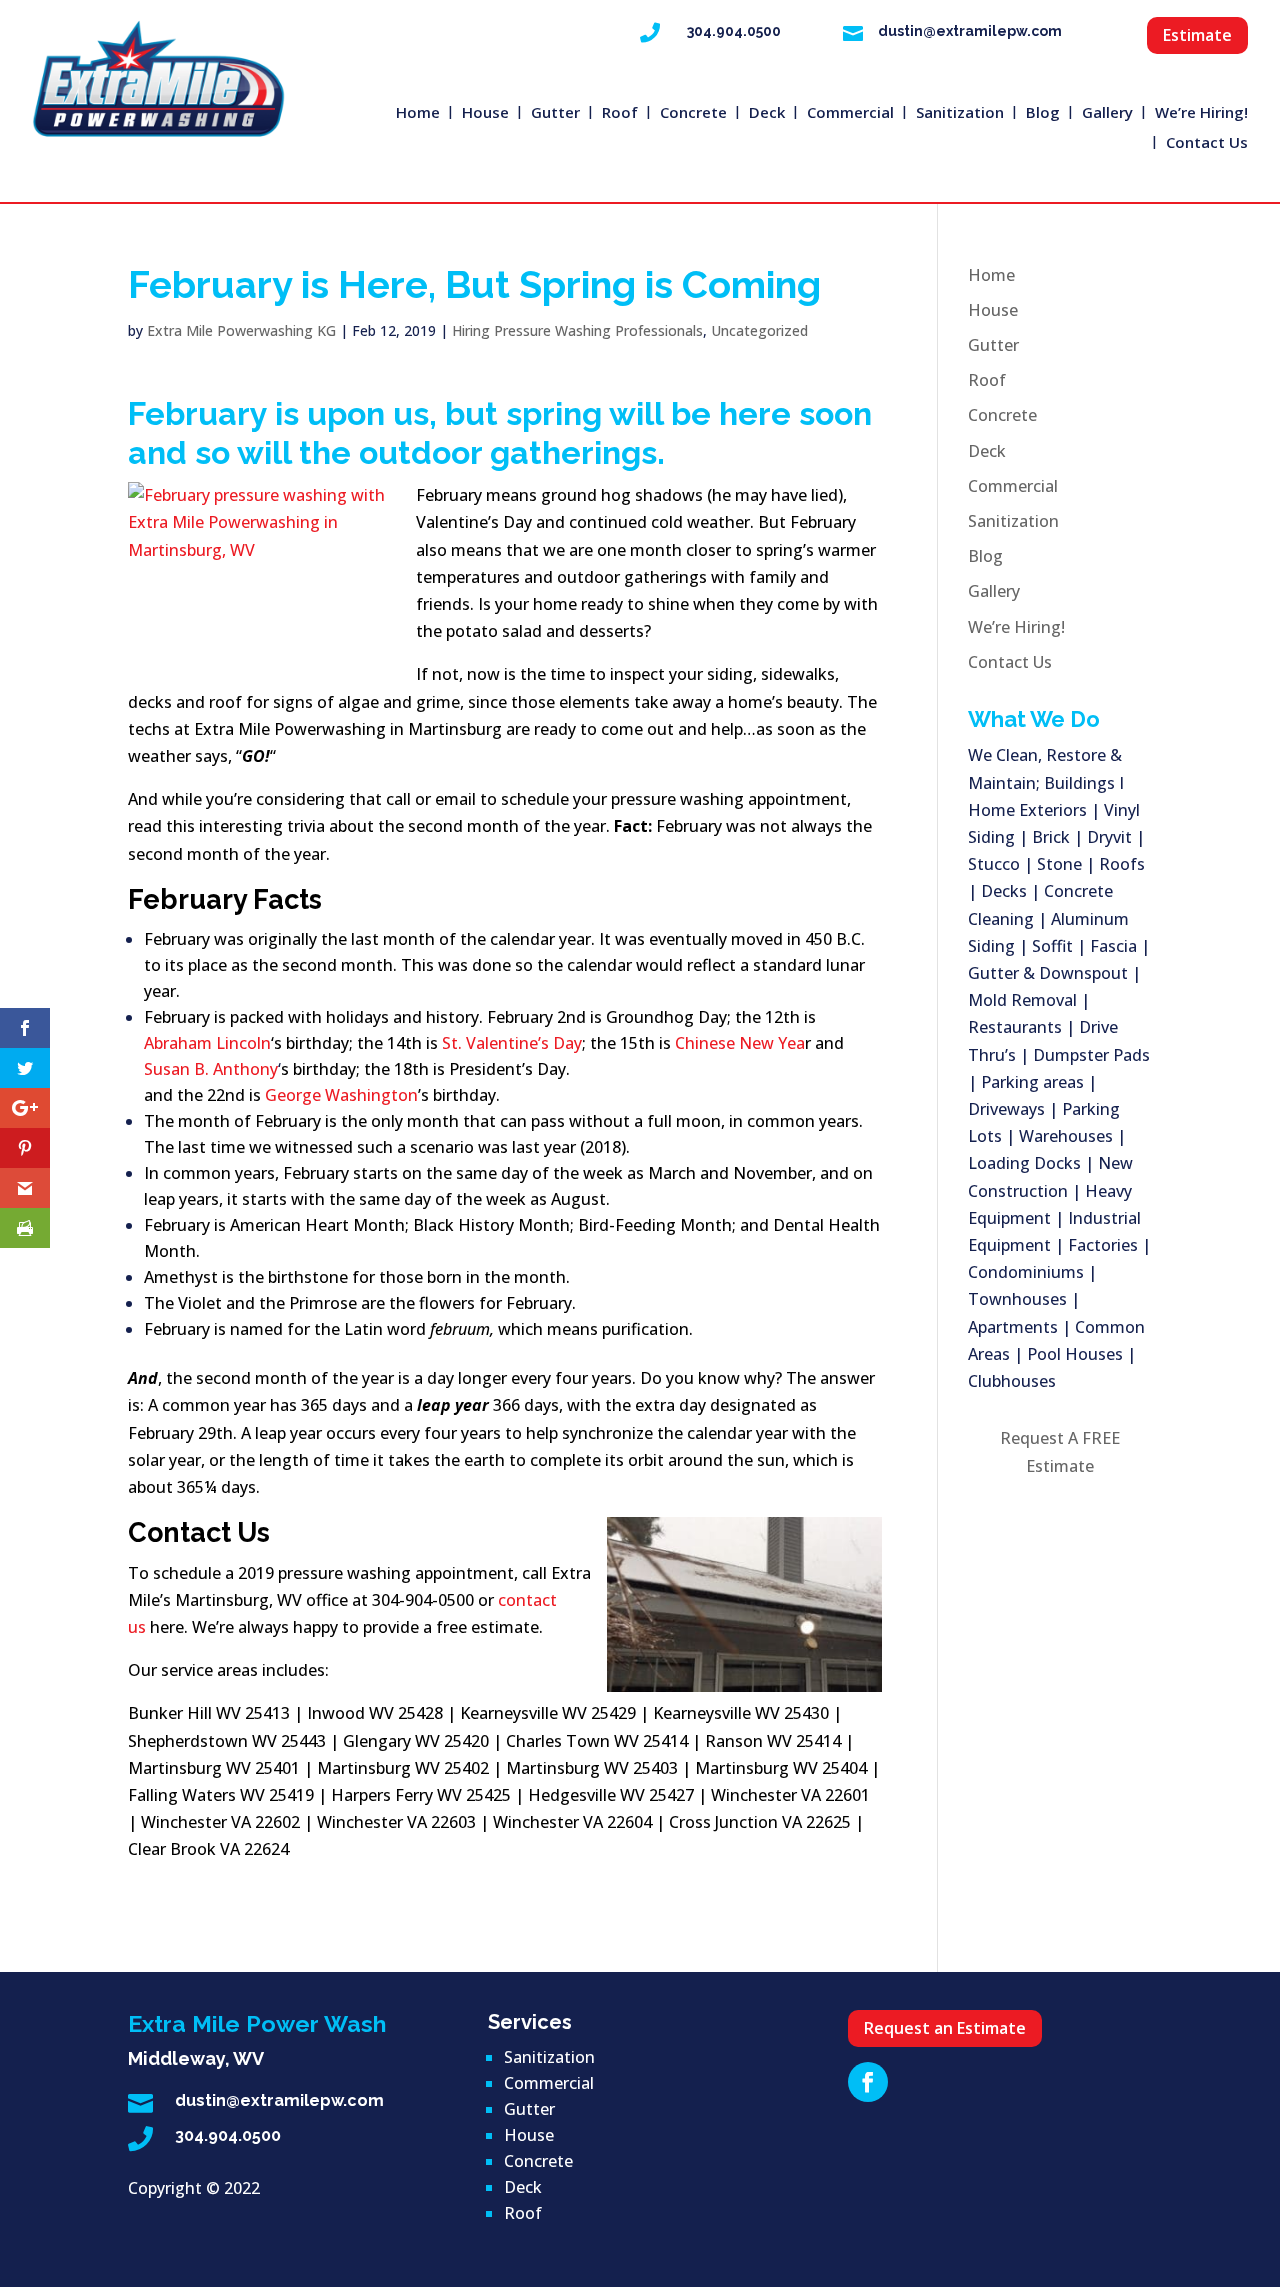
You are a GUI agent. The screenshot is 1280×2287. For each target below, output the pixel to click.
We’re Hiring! (1201, 113)
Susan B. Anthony (211, 1069)
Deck (767, 113)
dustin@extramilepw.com (970, 31)
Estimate (1197, 35)
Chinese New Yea (740, 1043)
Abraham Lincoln (207, 1043)
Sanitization (960, 113)
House (485, 113)
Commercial (850, 113)
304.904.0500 (734, 31)
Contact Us (1207, 143)
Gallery (1107, 113)
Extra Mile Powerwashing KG (241, 330)
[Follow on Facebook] (868, 2082)
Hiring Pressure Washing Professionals (577, 330)
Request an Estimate (945, 2028)
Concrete (693, 113)
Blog (1043, 113)
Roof (620, 113)
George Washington (341, 1095)
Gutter (555, 113)
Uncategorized (759, 330)
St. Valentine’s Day (512, 1043)
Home (418, 113)
